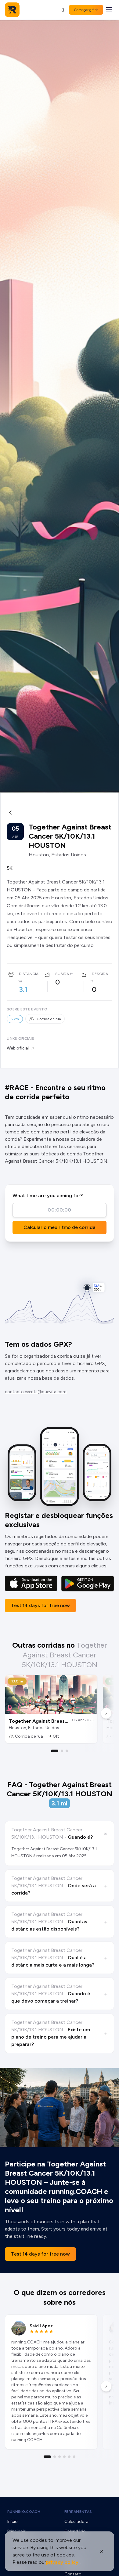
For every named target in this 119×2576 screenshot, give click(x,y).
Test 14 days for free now (40, 1605)
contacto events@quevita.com (36, 1392)
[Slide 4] (64, 2457)
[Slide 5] (69, 2457)
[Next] (106, 1713)
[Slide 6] (74, 2457)
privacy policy (62, 2562)
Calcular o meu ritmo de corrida (60, 1227)
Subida (62, 974)
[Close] (102, 2551)
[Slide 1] (55, 1751)
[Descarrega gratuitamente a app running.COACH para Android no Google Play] (88, 1584)
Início (13, 2522)
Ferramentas (78, 2512)
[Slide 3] (67, 1751)
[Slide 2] (62, 1751)
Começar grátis (86, 10)
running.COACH (24, 2512)
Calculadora (76, 2522)
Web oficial (18, 1048)
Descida (100, 974)
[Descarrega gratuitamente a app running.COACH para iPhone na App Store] (31, 1584)
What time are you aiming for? (48, 1196)
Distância (29, 974)
